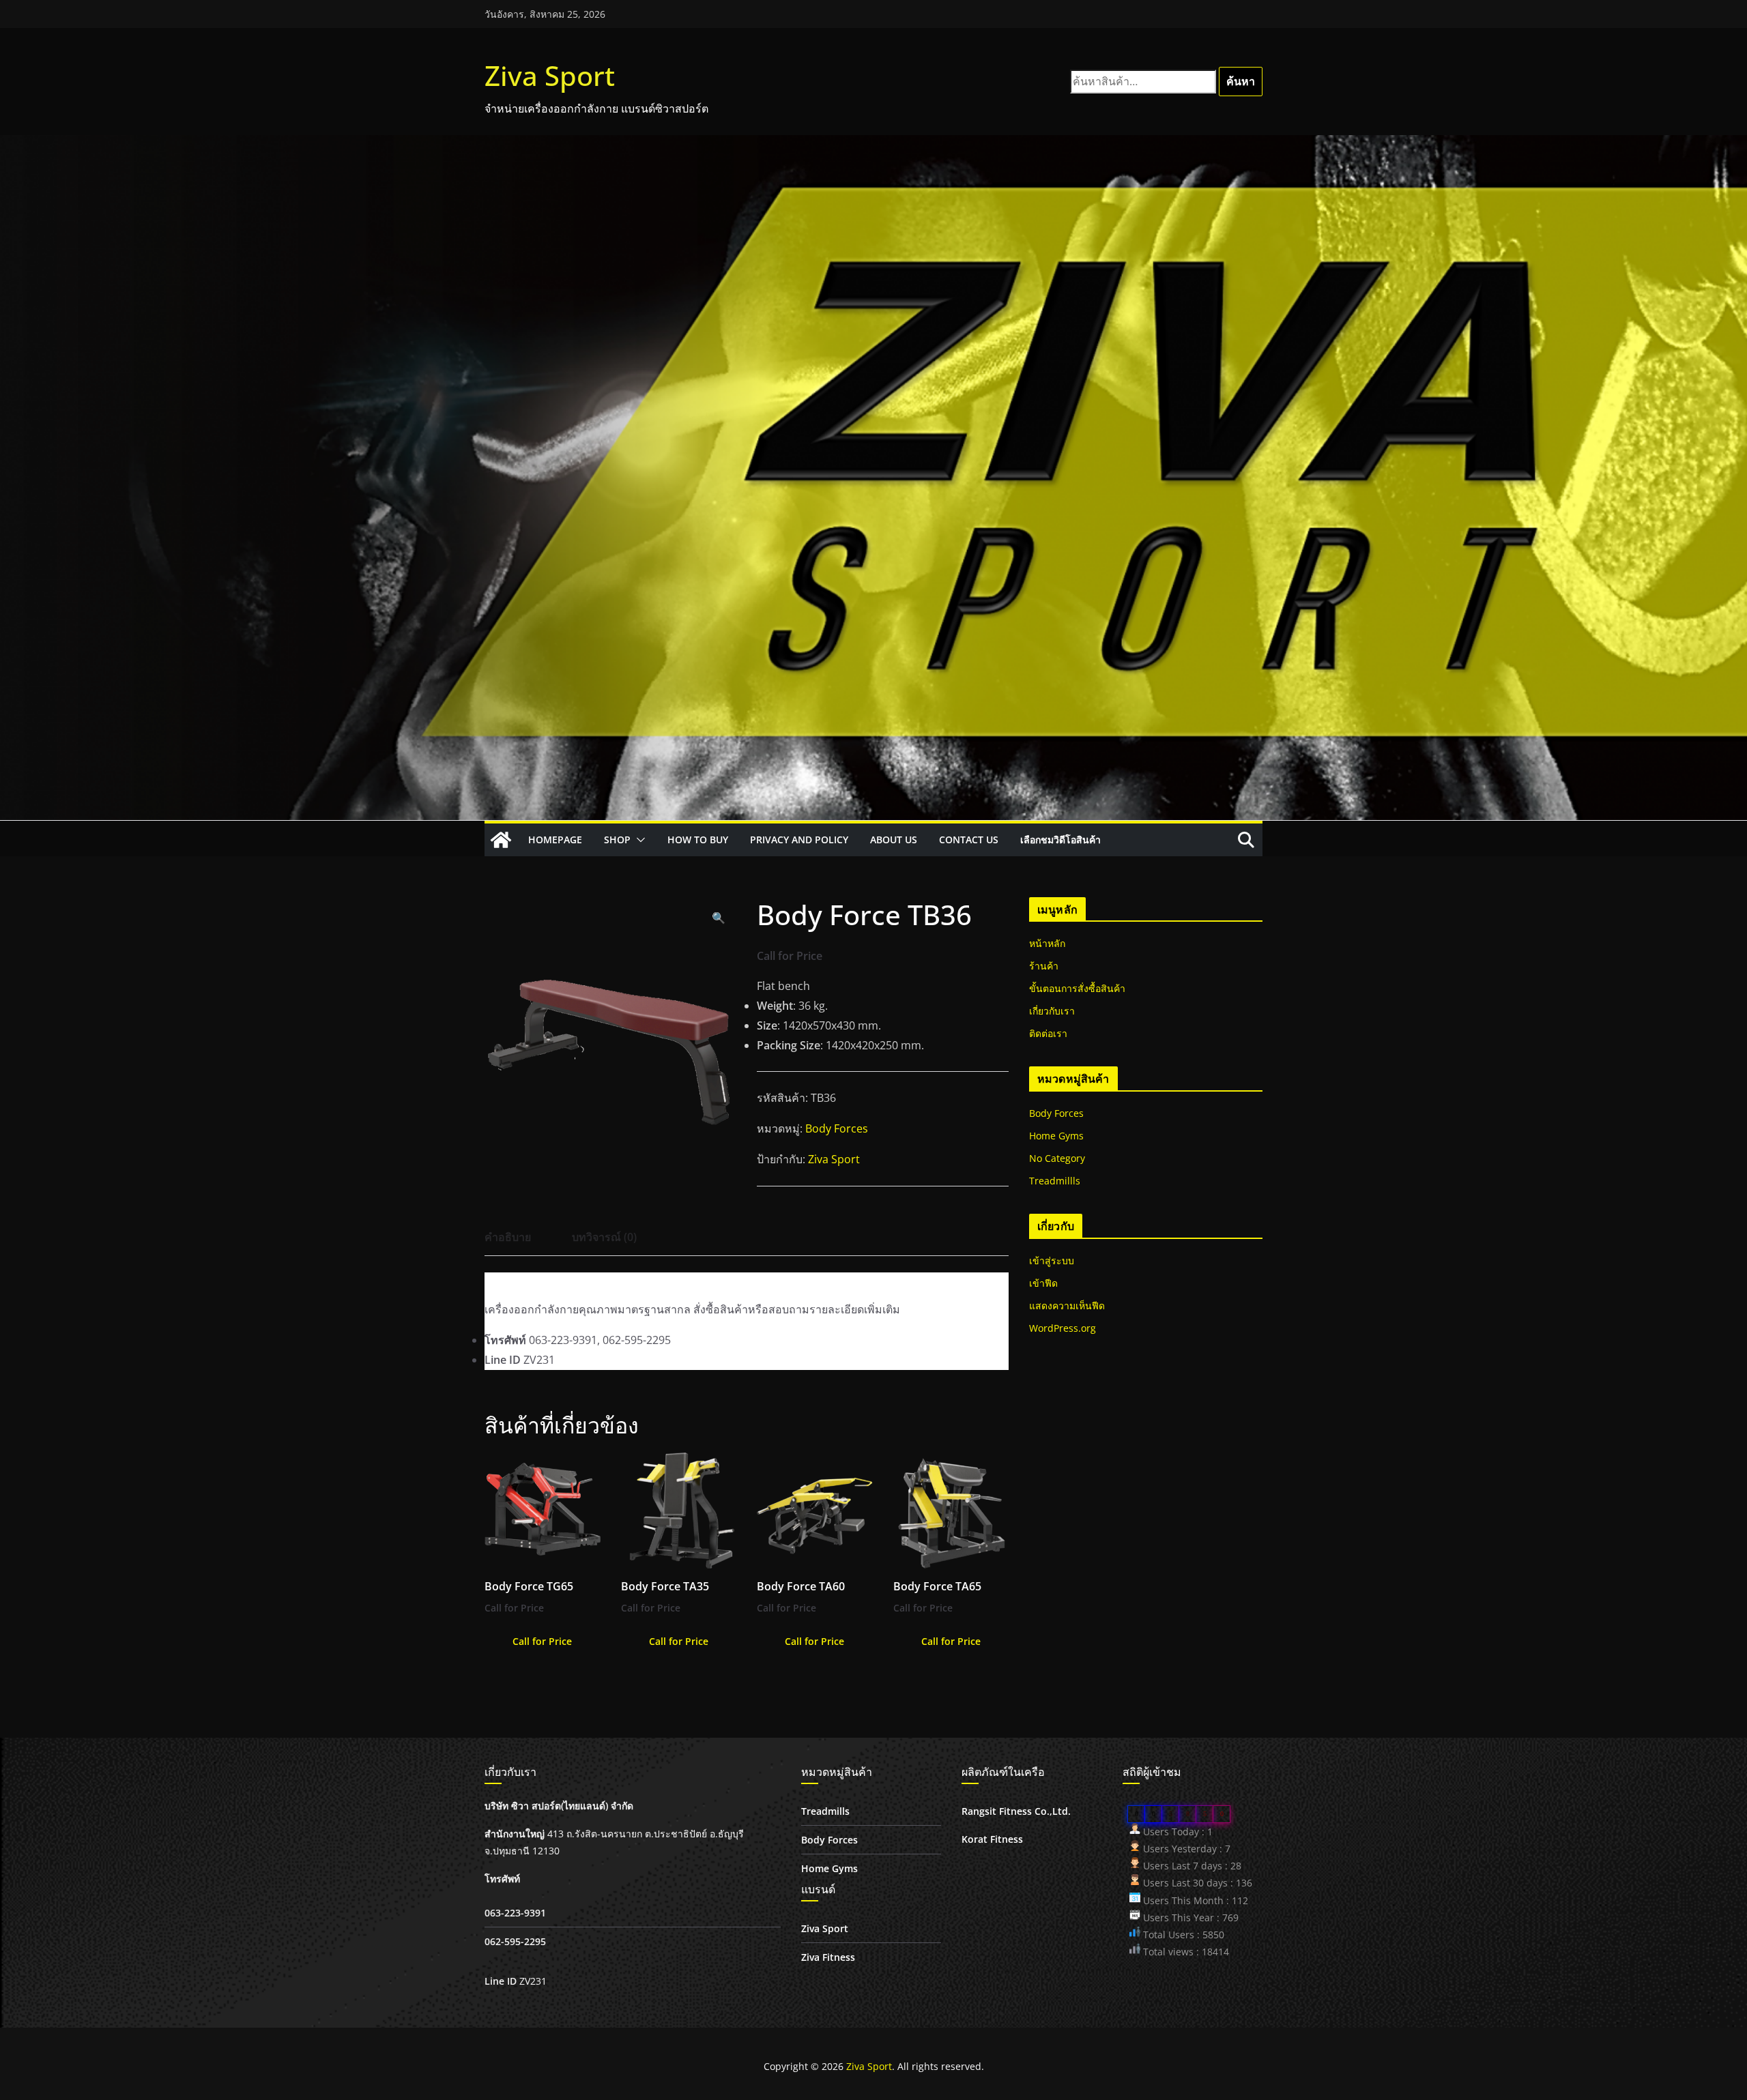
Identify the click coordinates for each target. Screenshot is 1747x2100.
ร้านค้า (1044, 966)
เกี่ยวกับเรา (1052, 1011)
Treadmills (825, 1811)
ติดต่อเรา (1048, 1033)
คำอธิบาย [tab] (508, 1237)
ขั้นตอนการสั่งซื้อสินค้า (1077, 988)
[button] (638, 840)
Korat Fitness (992, 1839)
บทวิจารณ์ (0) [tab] (604, 1237)
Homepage (555, 840)
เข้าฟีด (1043, 1283)
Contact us (969, 840)
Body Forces (837, 1128)
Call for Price (542, 1641)
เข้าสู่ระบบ (1052, 1260)
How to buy (698, 840)
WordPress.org (1063, 1328)
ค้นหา (1241, 81)
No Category (1057, 1158)
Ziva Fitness (828, 1957)
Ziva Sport (550, 75)
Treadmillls (1055, 1181)
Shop (617, 840)
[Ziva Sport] (501, 840)
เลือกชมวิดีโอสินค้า (1060, 840)
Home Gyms (1056, 1136)
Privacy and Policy (799, 840)
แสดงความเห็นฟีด (1067, 1306)
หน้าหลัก (1047, 943)
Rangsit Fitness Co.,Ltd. (1016, 1811)
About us (894, 840)
